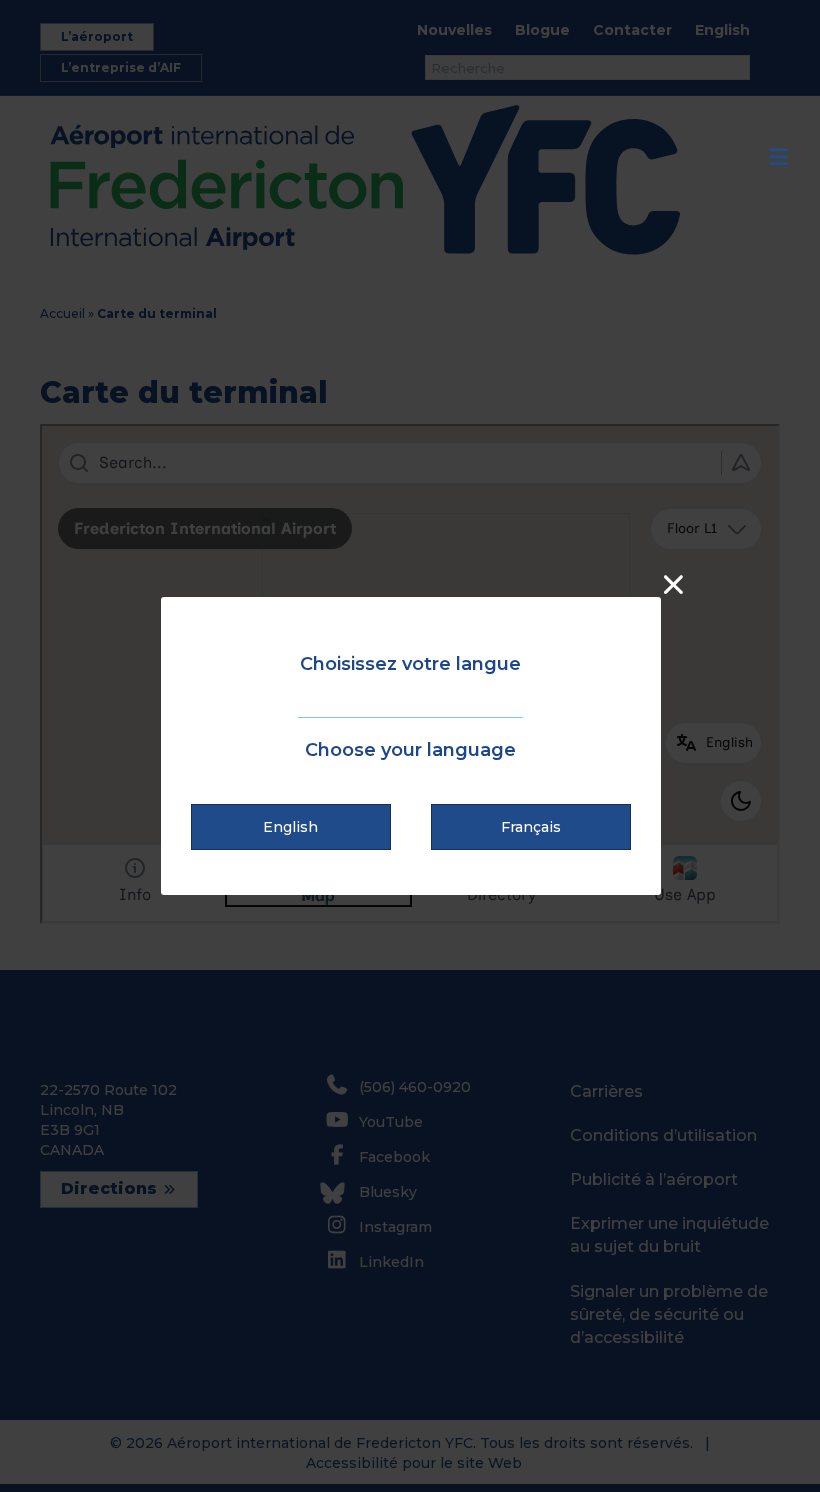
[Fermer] (673, 584)
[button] (291, 827)
